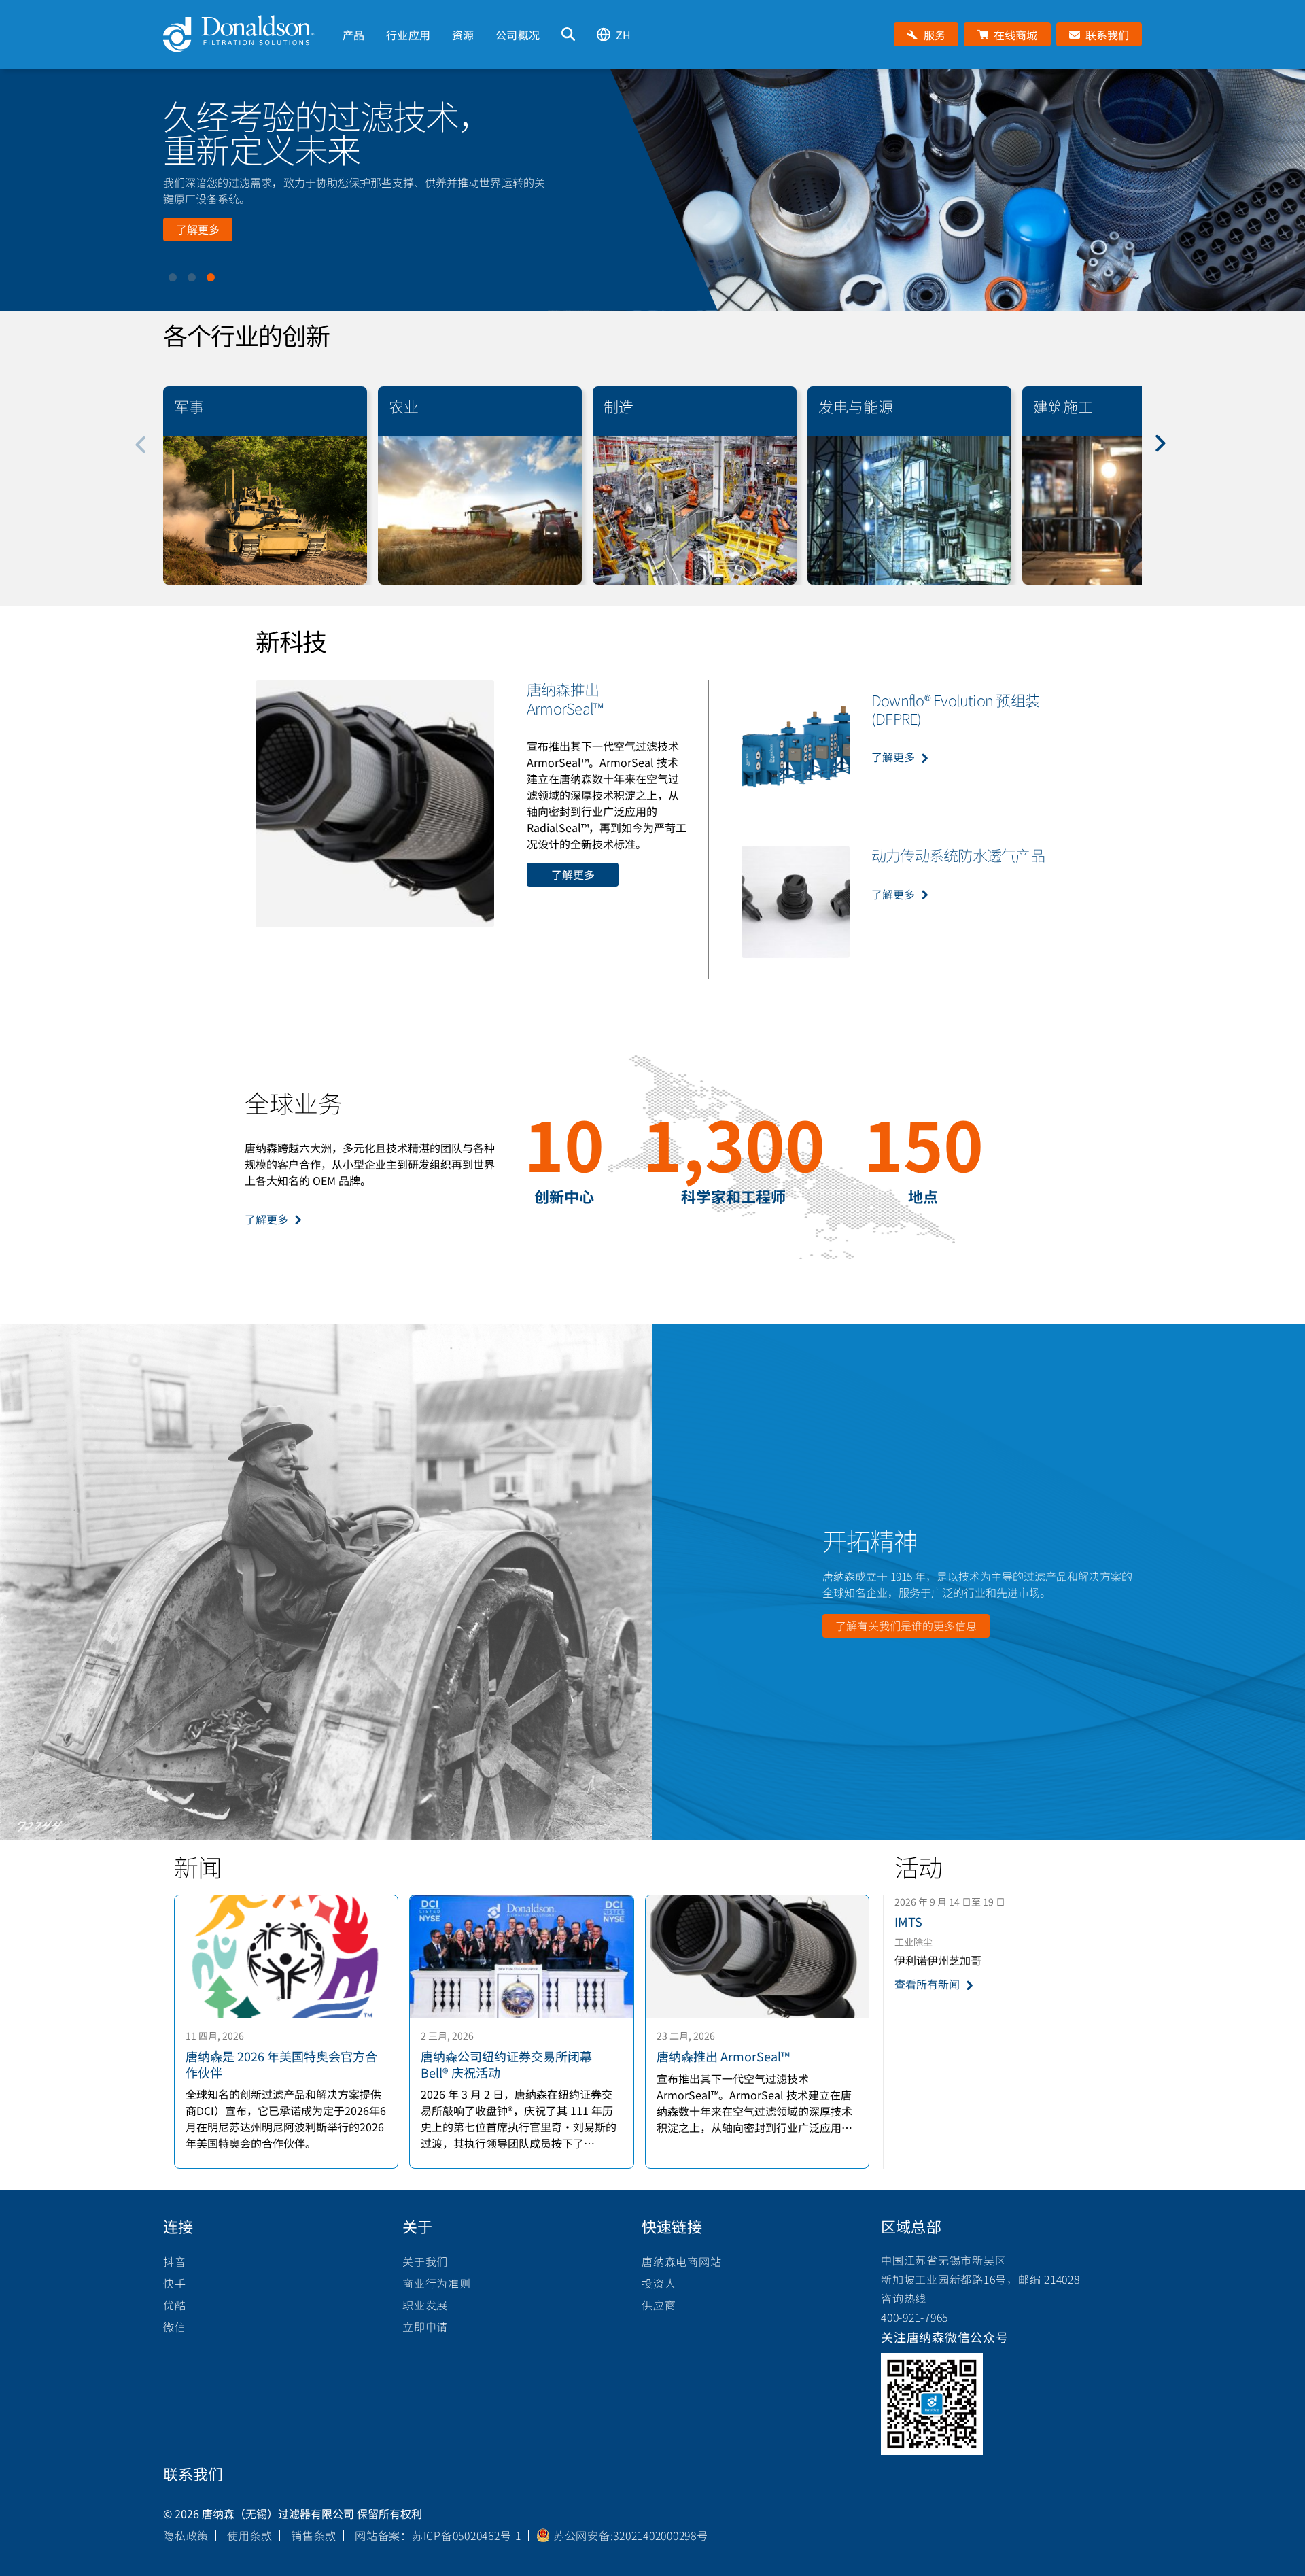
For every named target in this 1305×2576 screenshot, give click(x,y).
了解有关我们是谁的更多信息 (906, 1626)
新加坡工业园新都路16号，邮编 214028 (980, 2279)
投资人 (659, 2283)
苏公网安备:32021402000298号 (631, 2535)
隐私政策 (186, 2535)
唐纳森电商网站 (681, 2261)
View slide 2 (192, 277)
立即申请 (425, 2326)
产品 (353, 35)
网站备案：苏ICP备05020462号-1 (438, 2535)
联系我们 (193, 2473)
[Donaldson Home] (247, 34)
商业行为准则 (437, 2283)
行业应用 (408, 35)
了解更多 (198, 229)
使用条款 (250, 2535)
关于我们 (425, 2261)
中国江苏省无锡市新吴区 (943, 2260)
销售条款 (314, 2535)
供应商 (659, 2305)
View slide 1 (173, 277)
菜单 (343, 12)
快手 (175, 2283)
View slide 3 (211, 277)
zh (623, 35)
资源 (463, 35)
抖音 (175, 2261)
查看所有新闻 (927, 1984)
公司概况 (518, 35)
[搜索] (568, 34)
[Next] (1168, 453)
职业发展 (425, 2305)
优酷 (175, 2305)
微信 (175, 2326)
